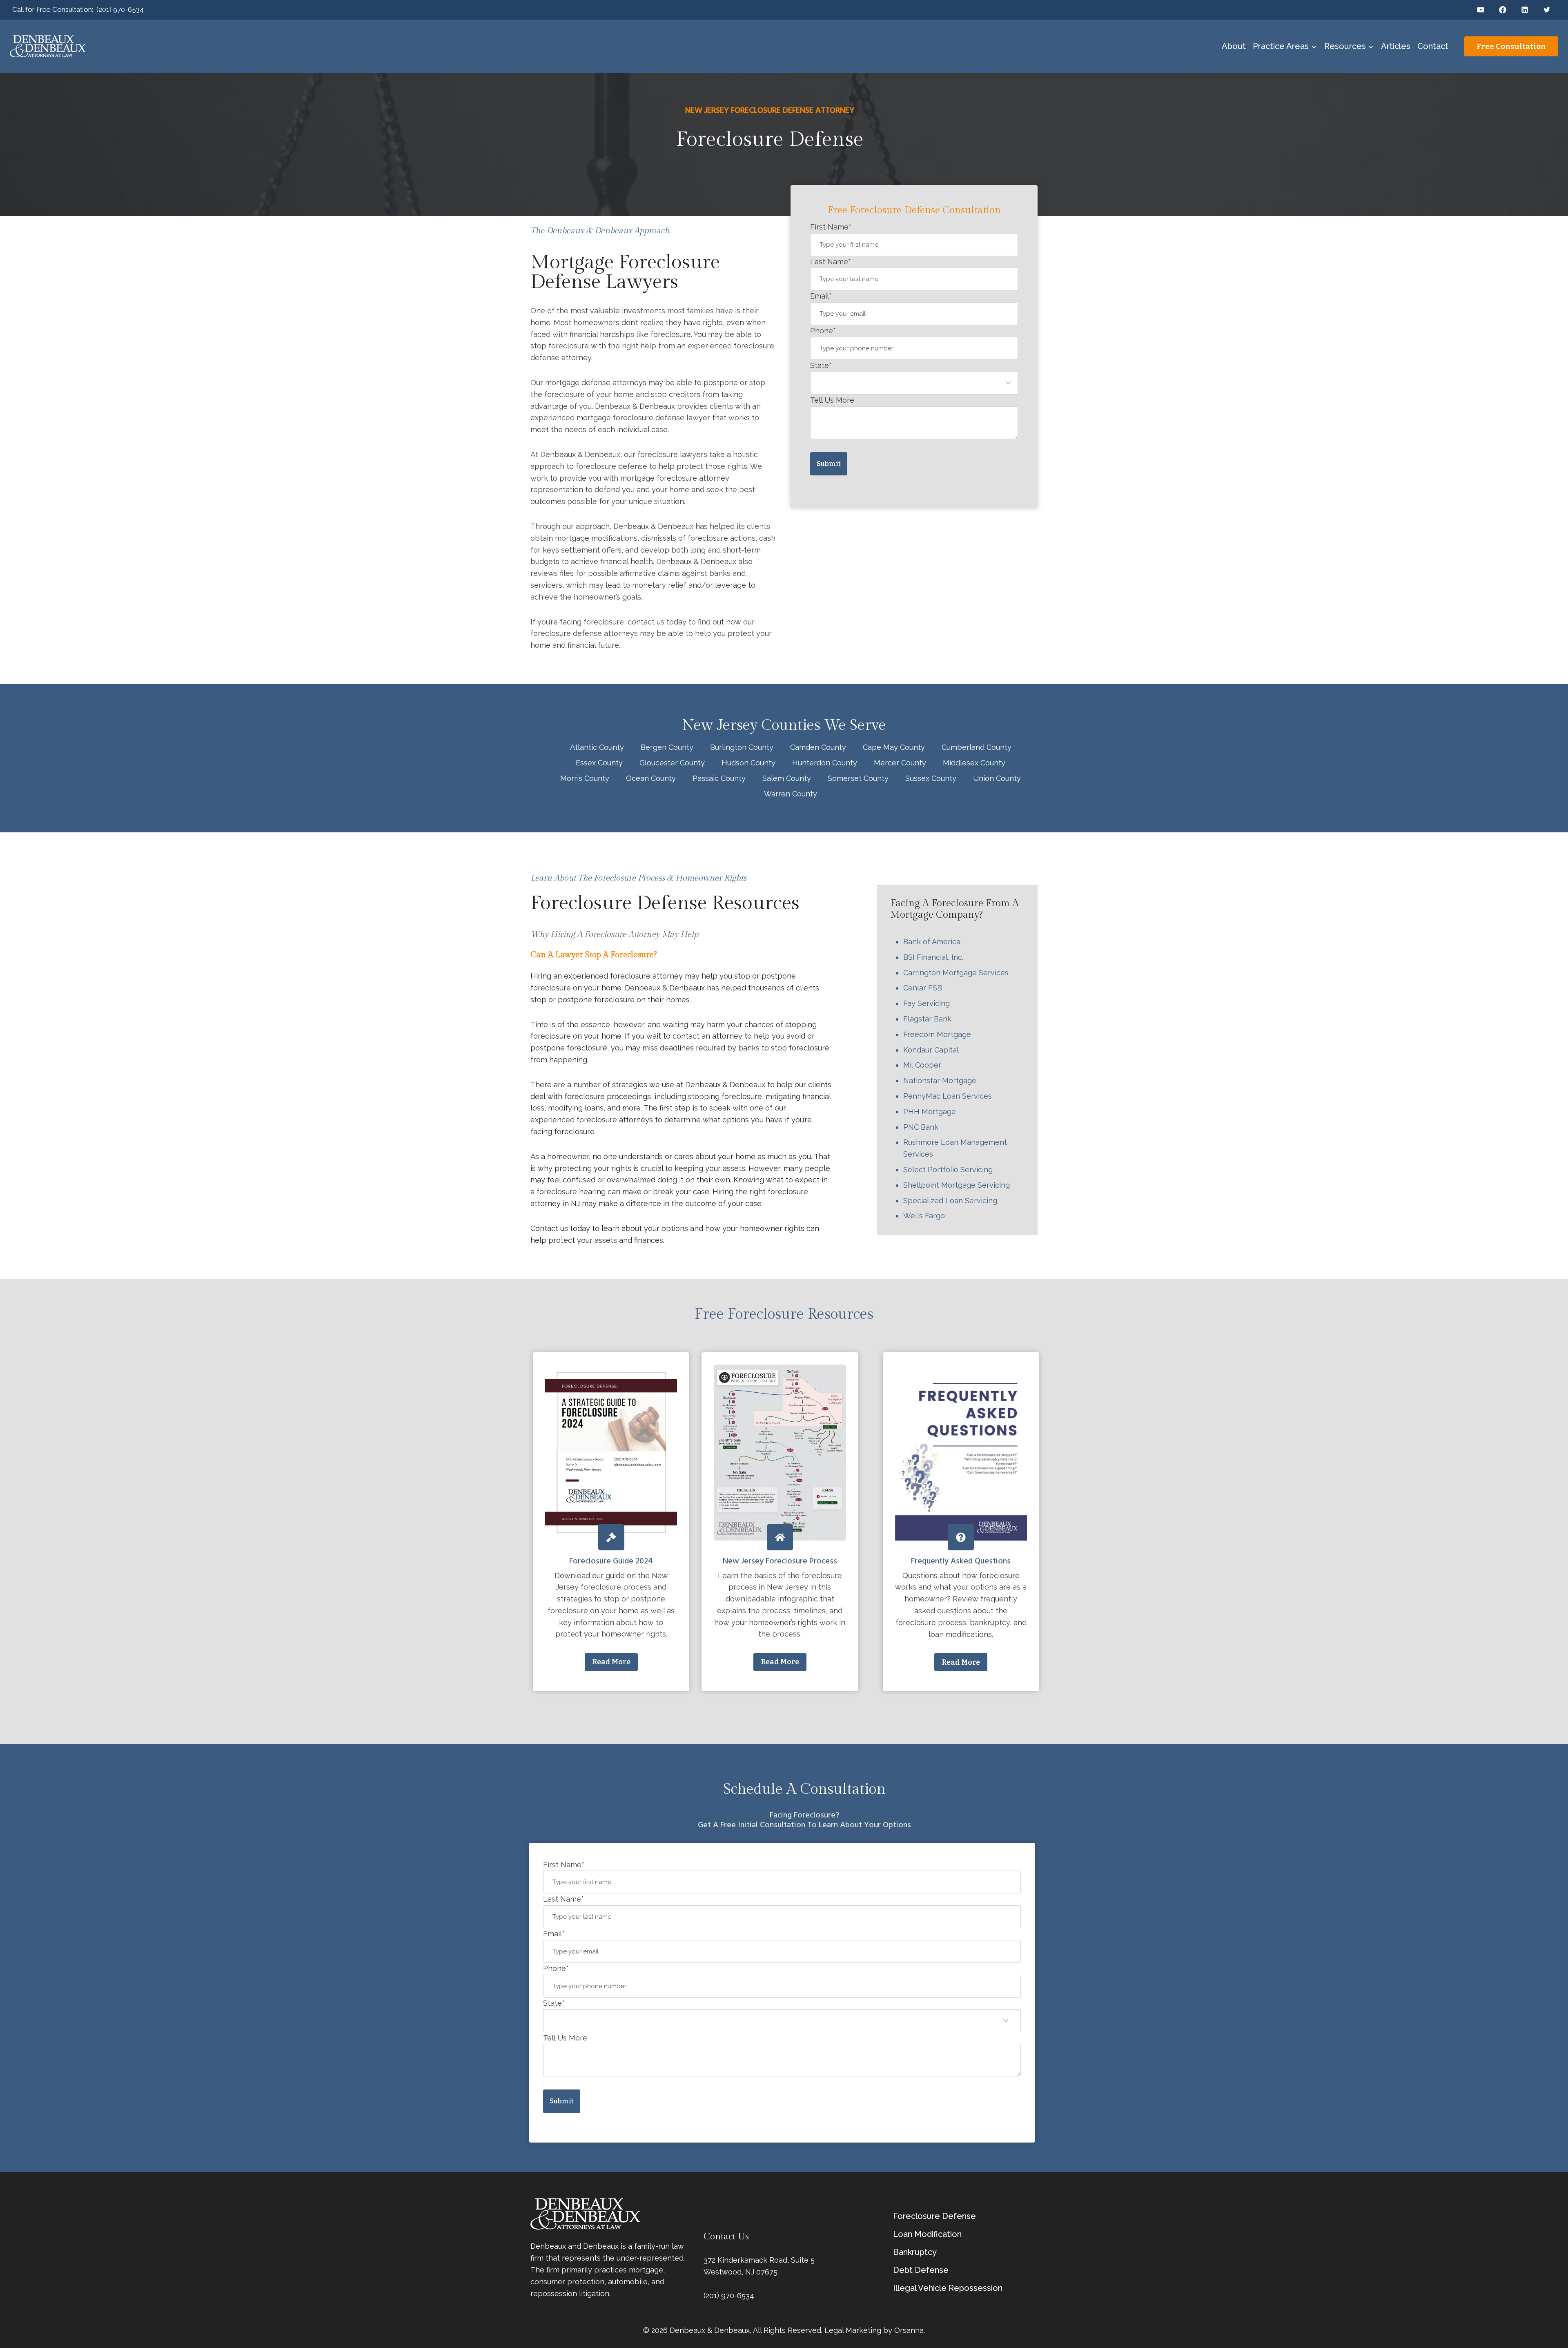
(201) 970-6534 (120, 9)
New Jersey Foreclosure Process (780, 1561)
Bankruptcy (915, 2252)
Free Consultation (1511, 46)
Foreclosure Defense (934, 2216)
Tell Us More (832, 400)
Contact (1433, 46)
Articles (1396, 46)
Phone (823, 331)
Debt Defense (921, 2270)
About (1234, 46)
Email (821, 296)
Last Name (831, 262)
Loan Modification (927, 2234)
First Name (831, 227)
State (821, 365)
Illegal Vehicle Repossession (948, 2288)
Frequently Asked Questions (961, 1561)
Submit (829, 464)
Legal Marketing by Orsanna (874, 2330)
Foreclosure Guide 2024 (611, 1561)
